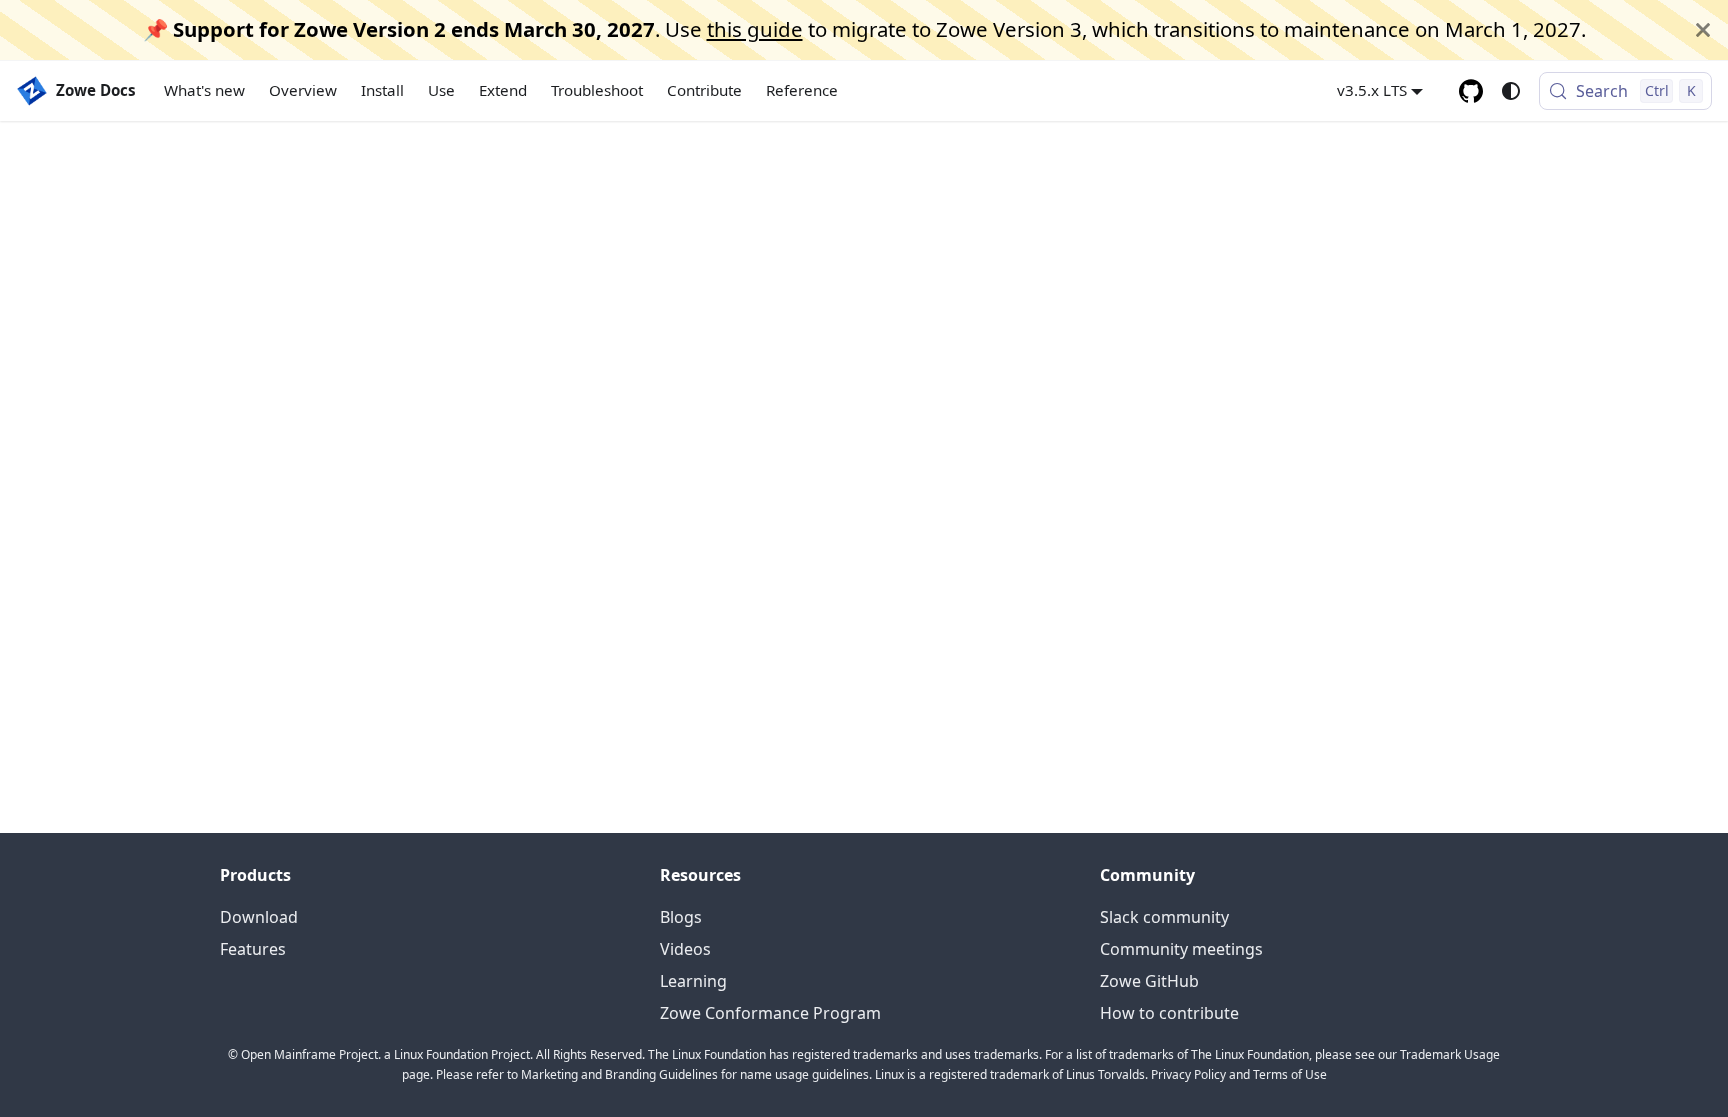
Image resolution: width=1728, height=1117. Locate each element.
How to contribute (1169, 1013)
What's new (204, 90)
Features (253, 949)
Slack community (1164, 917)
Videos (685, 949)
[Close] (1703, 30)
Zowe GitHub (1149, 981)
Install (382, 90)
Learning (693, 981)
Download (259, 917)
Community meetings (1181, 949)
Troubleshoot (597, 90)
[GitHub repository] (1471, 91)
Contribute (704, 90)
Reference (802, 90)
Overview (303, 90)
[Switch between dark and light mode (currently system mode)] (1511, 91)
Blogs (681, 917)
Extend (503, 90)
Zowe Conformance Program (770, 1013)
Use (441, 90)
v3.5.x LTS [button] (1372, 90)
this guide (755, 29)
